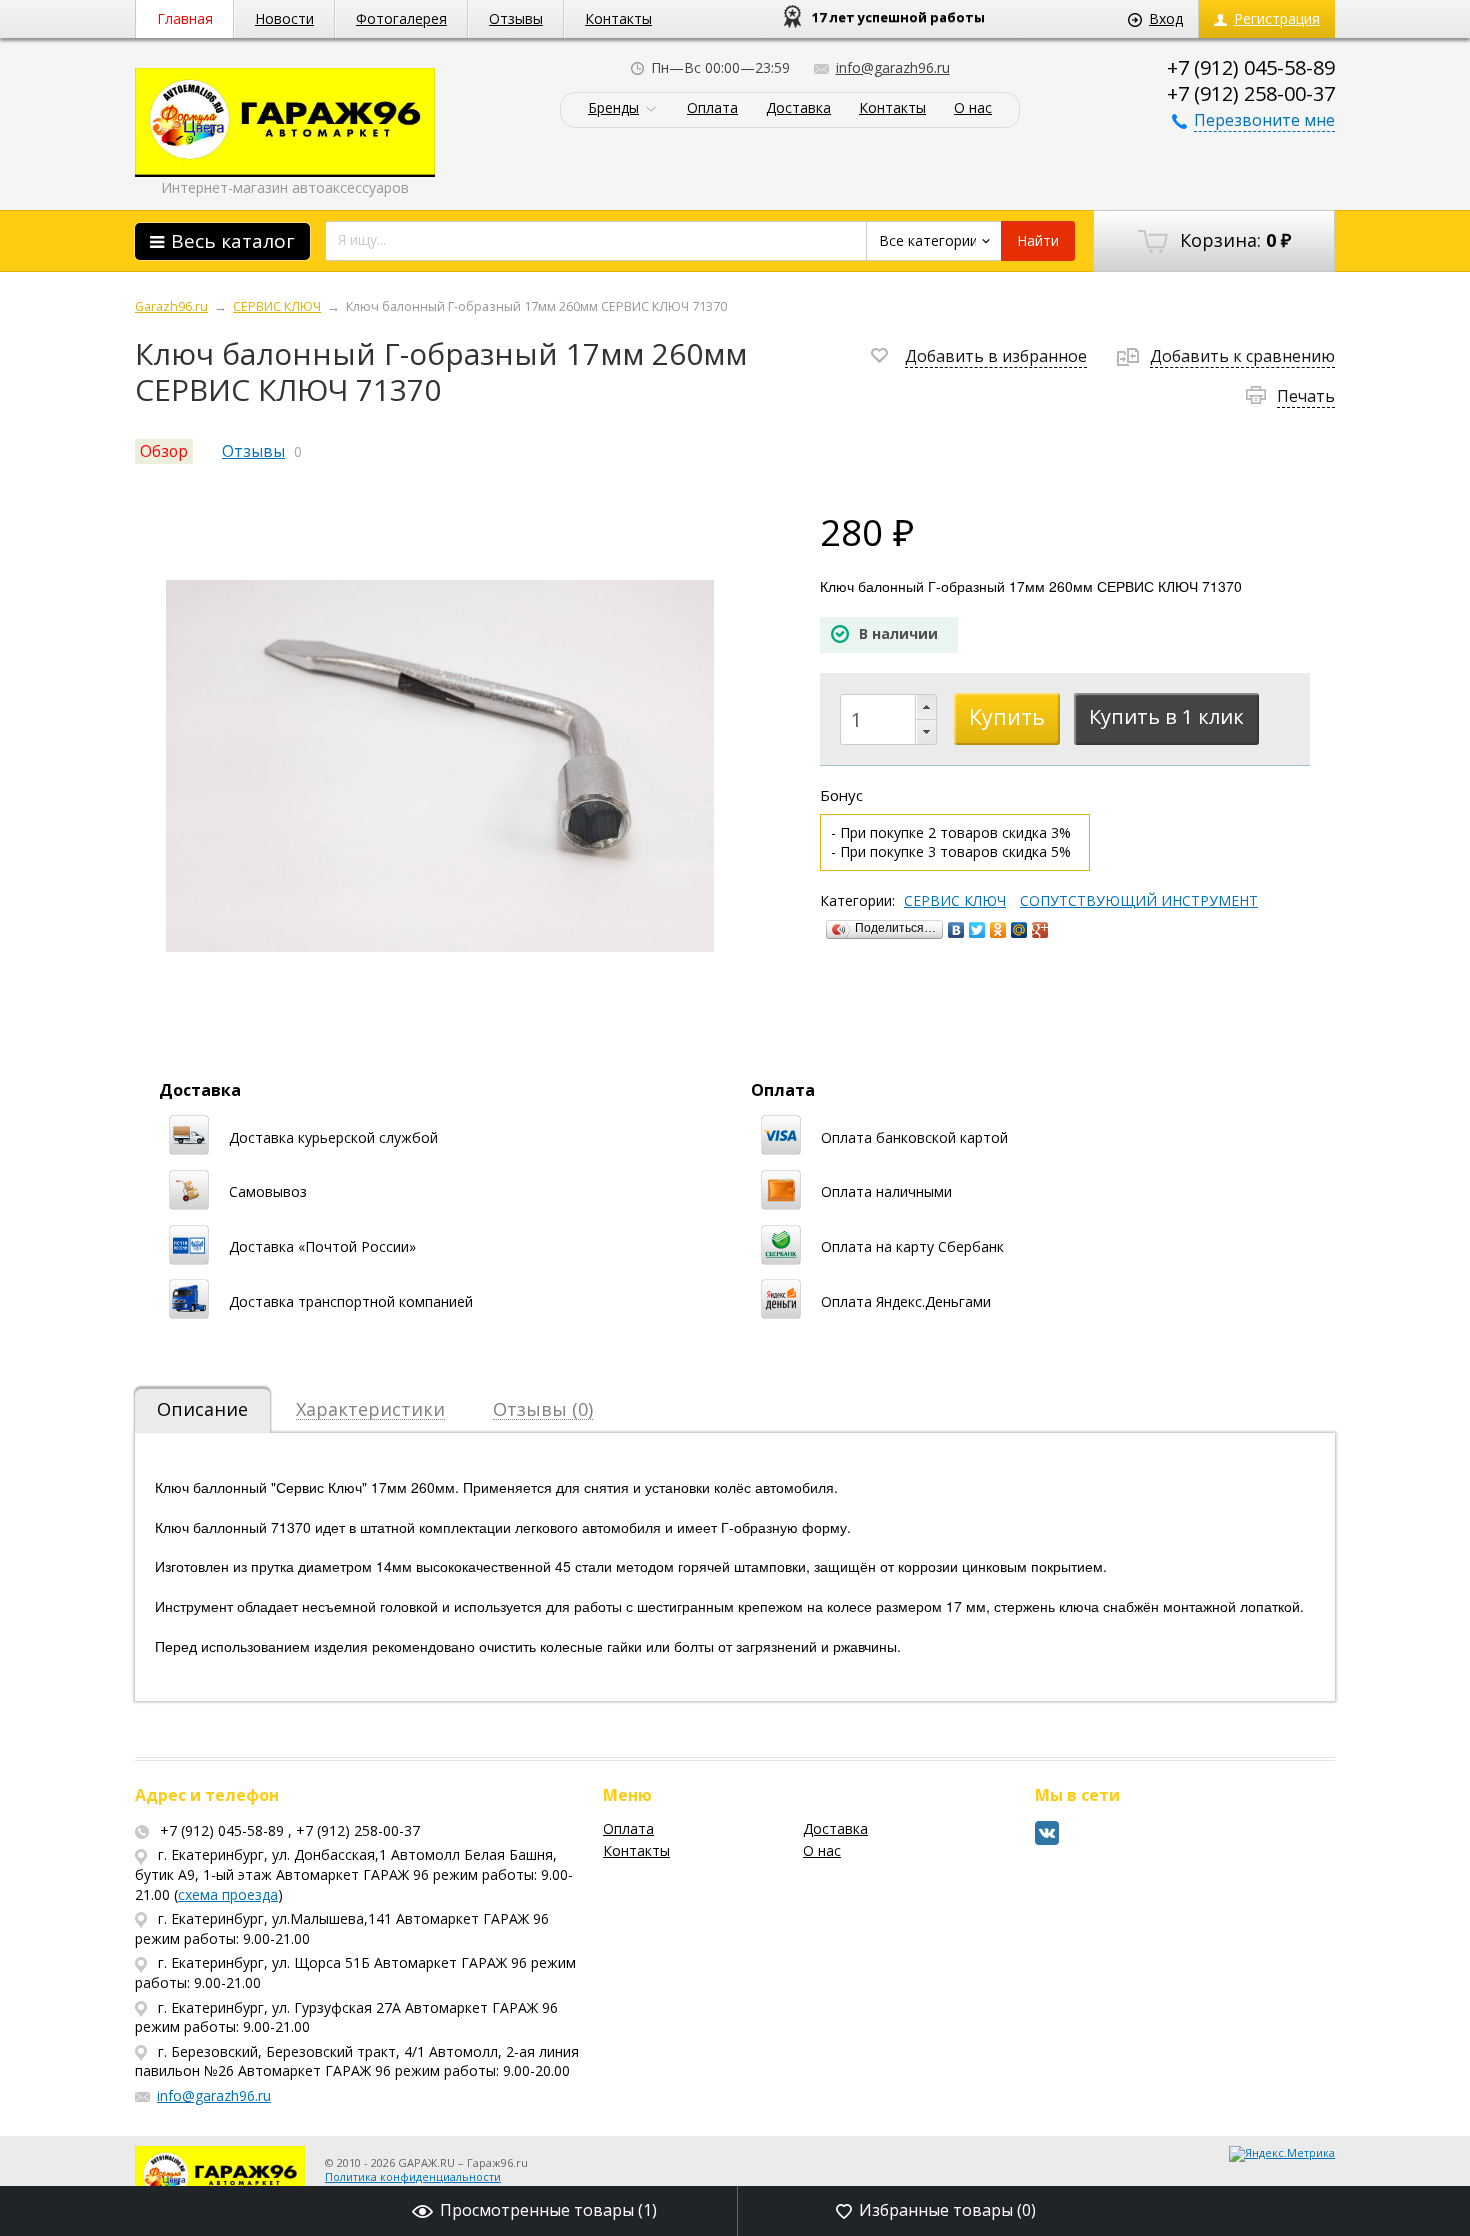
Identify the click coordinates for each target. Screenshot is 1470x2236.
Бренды (613, 108)
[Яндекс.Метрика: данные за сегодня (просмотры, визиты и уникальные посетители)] (1282, 2154)
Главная (185, 18)
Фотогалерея (401, 18)
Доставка (798, 108)
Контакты (618, 18)
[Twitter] (977, 930)
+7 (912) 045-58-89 (1251, 67)
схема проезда (228, 1894)
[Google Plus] (1040, 930)
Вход (1166, 18)
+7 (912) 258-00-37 (1251, 93)
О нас (973, 108)
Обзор (164, 451)
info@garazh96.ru (893, 67)
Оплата (712, 108)
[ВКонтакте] (956, 930)
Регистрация (1277, 18)
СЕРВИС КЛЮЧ (955, 901)
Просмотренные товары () (548, 2210)
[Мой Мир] (1019, 930)
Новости (284, 18)
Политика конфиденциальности (413, 2176)
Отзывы (516, 18)
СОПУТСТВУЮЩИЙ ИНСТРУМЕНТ (1139, 901)
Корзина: (1233, 240)
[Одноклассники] (998, 930)
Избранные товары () (947, 2210)
